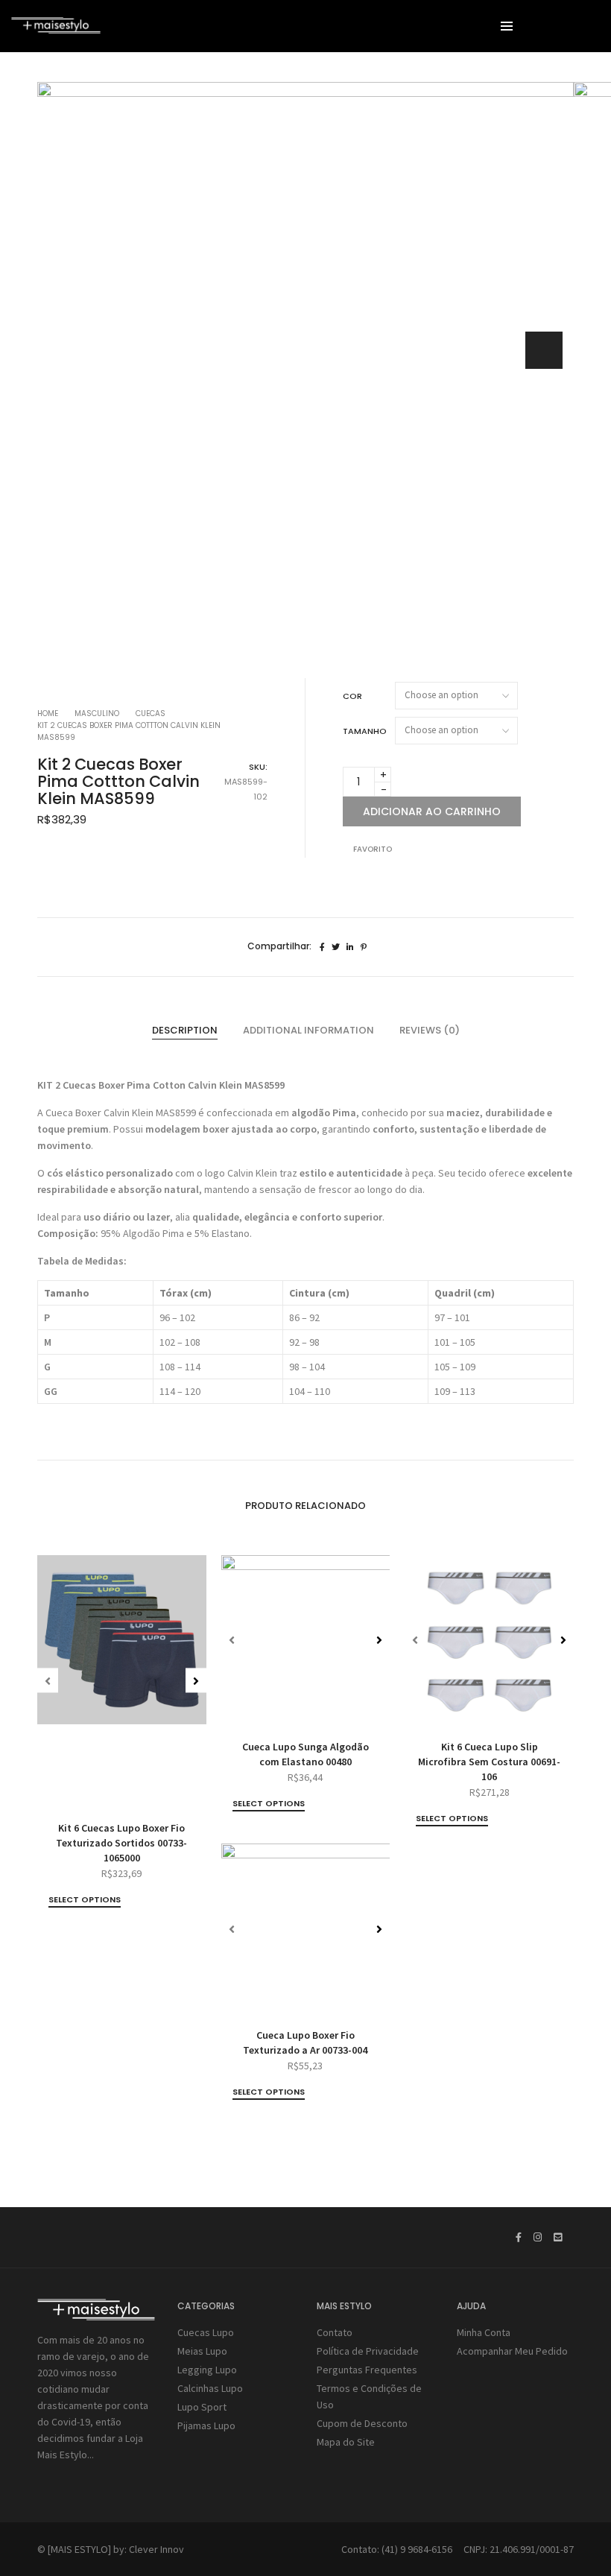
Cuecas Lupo (206, 2332)
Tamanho (365, 731)
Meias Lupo (202, 2351)
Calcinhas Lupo (210, 2388)
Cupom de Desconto (362, 2423)
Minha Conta (484, 2332)
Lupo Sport (202, 2407)
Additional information (308, 1030)
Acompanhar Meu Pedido (512, 2351)
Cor (352, 696)
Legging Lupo (207, 2370)
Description (185, 1030)
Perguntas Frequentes (367, 2370)
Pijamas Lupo (206, 2425)
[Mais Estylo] (56, 28)
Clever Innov (156, 2549)
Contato (335, 2332)
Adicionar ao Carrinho (432, 811)
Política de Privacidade (368, 2351)
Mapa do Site (346, 2442)
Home (48, 713)
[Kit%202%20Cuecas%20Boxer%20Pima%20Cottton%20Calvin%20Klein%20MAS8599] (322, 947)
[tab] (185, 1031)
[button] (544, 350)
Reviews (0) (430, 1030)
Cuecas (151, 713)
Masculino (97, 713)
